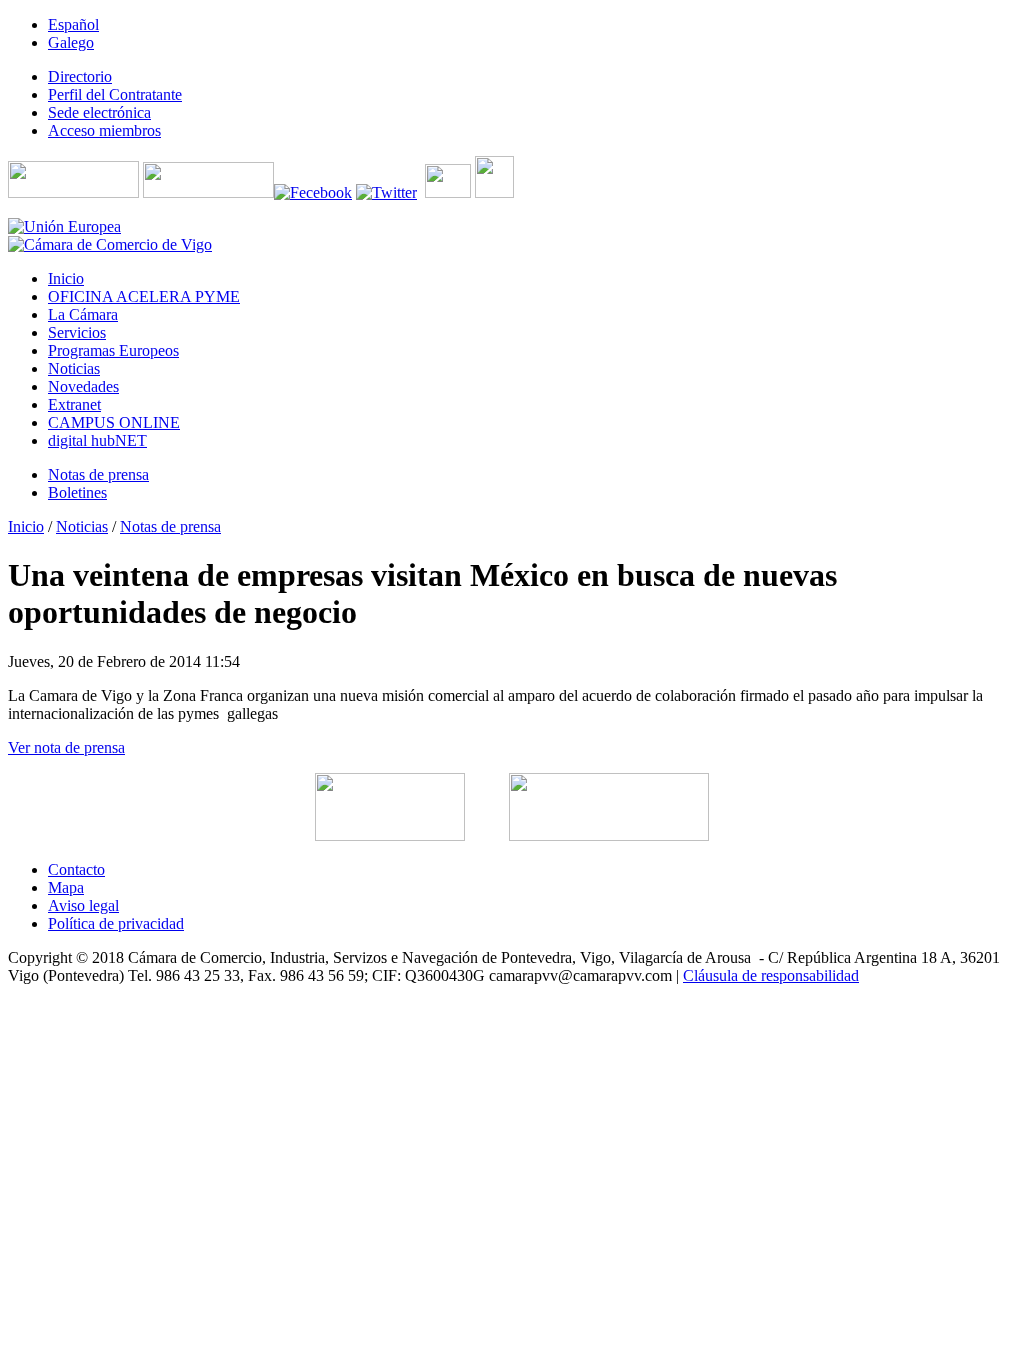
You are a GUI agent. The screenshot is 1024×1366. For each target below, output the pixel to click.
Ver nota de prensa (66, 747)
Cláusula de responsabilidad (771, 975)
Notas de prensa (170, 526)
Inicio (26, 526)
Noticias (82, 526)
